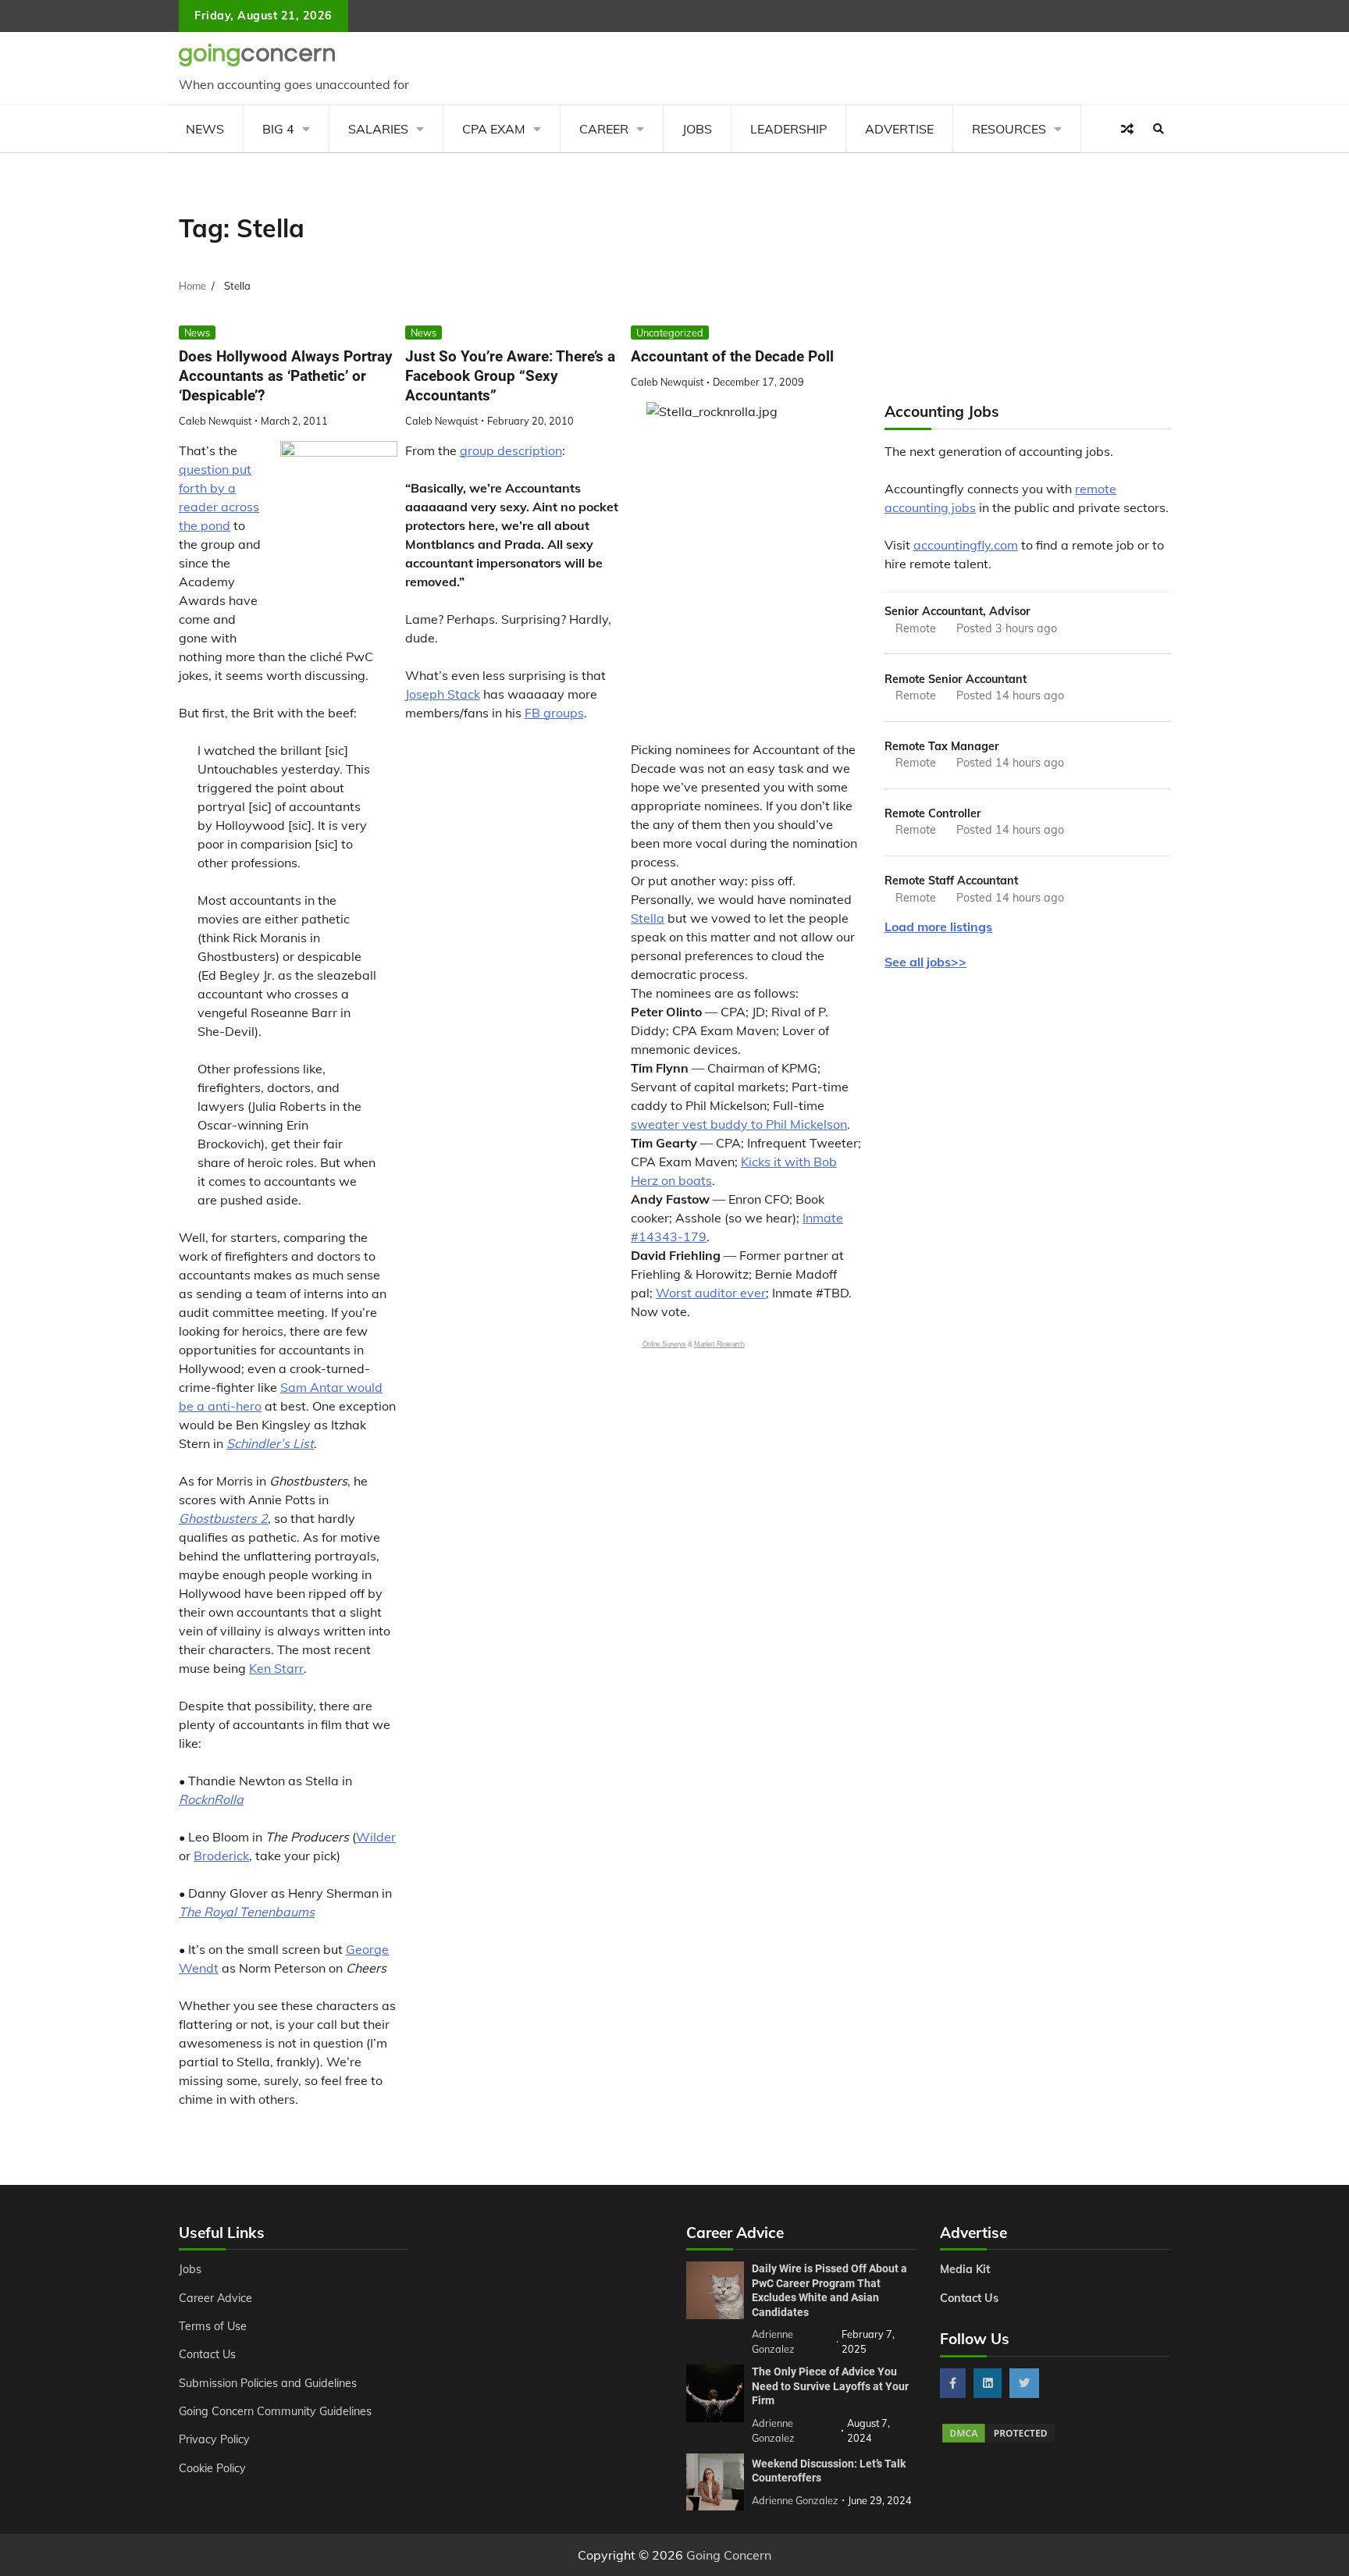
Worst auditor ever (711, 1293)
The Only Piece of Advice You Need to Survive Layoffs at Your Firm (830, 2386)
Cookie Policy (212, 2468)
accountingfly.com (966, 545)
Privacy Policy (214, 2439)
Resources (1009, 129)
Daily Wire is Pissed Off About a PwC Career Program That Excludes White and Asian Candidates (829, 2290)
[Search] (1159, 129)
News (205, 129)
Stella (648, 918)
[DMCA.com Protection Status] (998, 2440)
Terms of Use (213, 2326)
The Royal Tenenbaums (247, 1912)
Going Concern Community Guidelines (275, 2411)
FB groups (554, 713)
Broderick (221, 1856)
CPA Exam (494, 129)
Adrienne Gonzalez (795, 2500)
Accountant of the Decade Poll (732, 356)
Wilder (376, 1837)
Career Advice (215, 2298)
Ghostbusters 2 (223, 1518)
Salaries (378, 129)
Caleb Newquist (215, 421)
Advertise (899, 129)
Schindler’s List (270, 1443)
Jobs (697, 129)
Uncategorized (670, 333)
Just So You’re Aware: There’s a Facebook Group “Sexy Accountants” (510, 376)
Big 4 (278, 129)
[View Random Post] (1127, 129)
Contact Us (207, 2354)
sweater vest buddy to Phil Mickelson (739, 1124)
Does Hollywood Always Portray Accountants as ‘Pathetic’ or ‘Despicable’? (286, 376)
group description (511, 450)
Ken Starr (276, 1668)
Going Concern (729, 2555)
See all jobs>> (925, 962)
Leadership (788, 129)
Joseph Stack (443, 694)
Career (604, 129)
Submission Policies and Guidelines (268, 2383)
